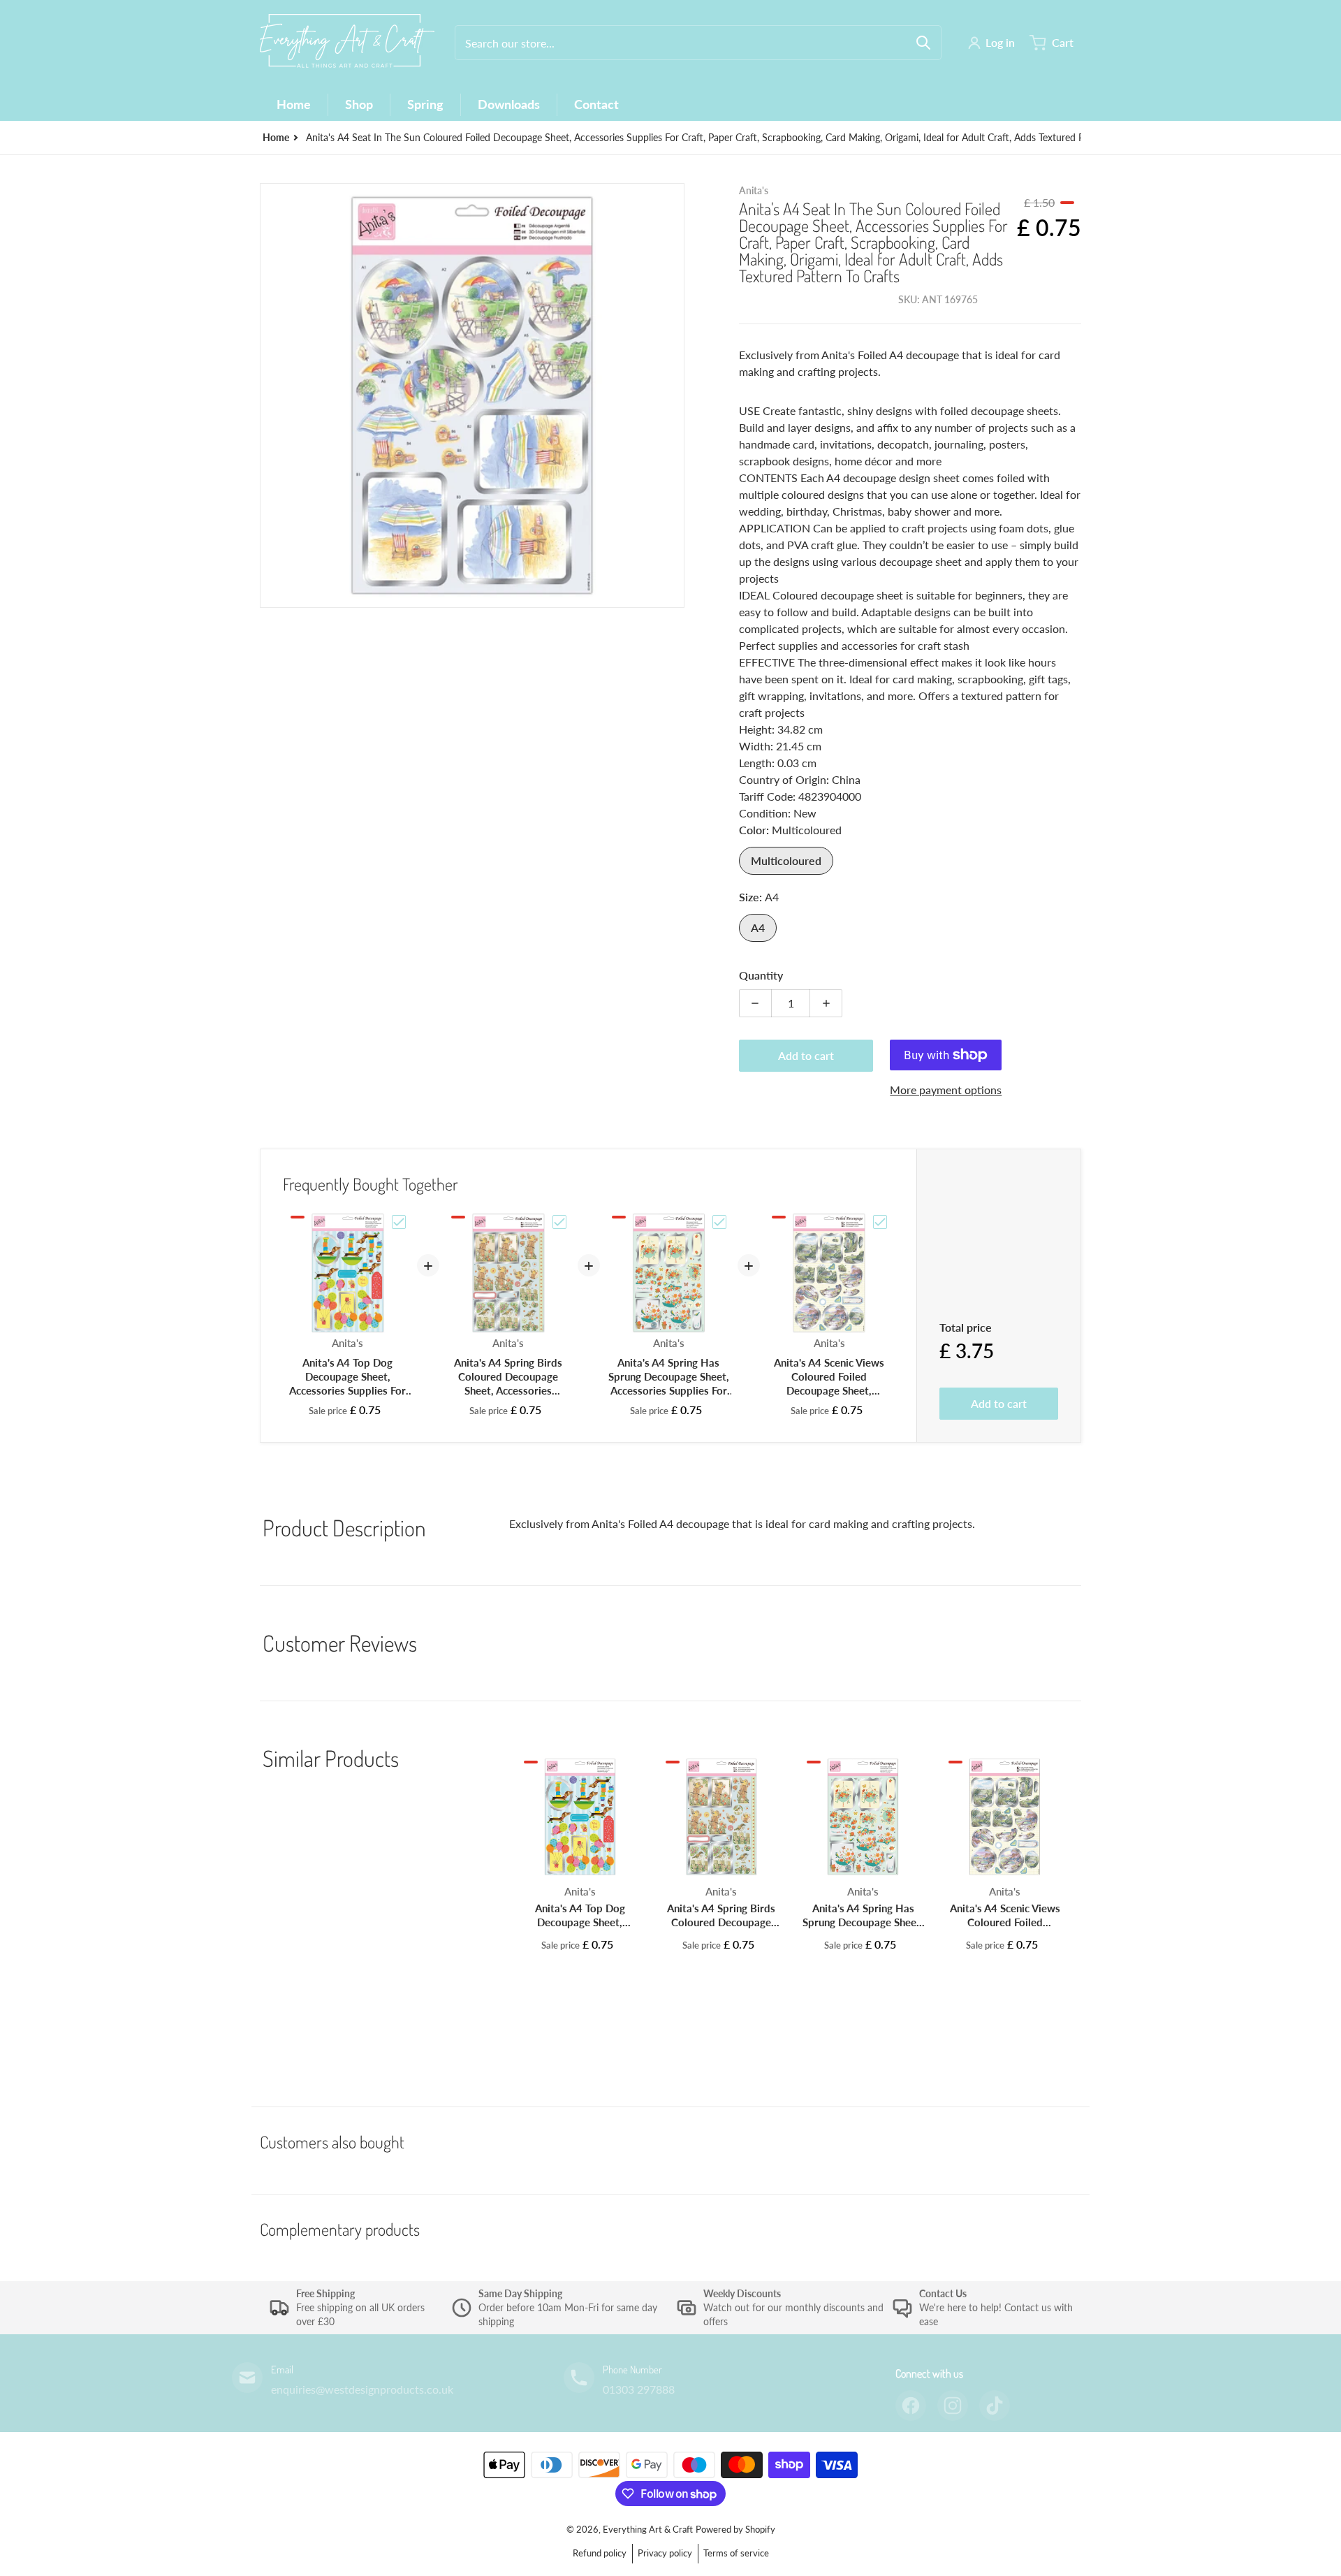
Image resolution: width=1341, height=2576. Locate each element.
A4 (758, 927)
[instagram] (953, 2406)
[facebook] (911, 2406)
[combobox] (698, 43)
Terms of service (736, 2553)
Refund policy (600, 2553)
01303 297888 (639, 2389)
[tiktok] (995, 2406)
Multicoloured (786, 860)
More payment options (946, 1090)
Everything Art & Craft (648, 2529)
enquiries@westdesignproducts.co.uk (362, 2389)
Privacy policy (665, 2553)
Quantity (761, 975)
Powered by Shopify (735, 2529)
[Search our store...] (923, 43)
